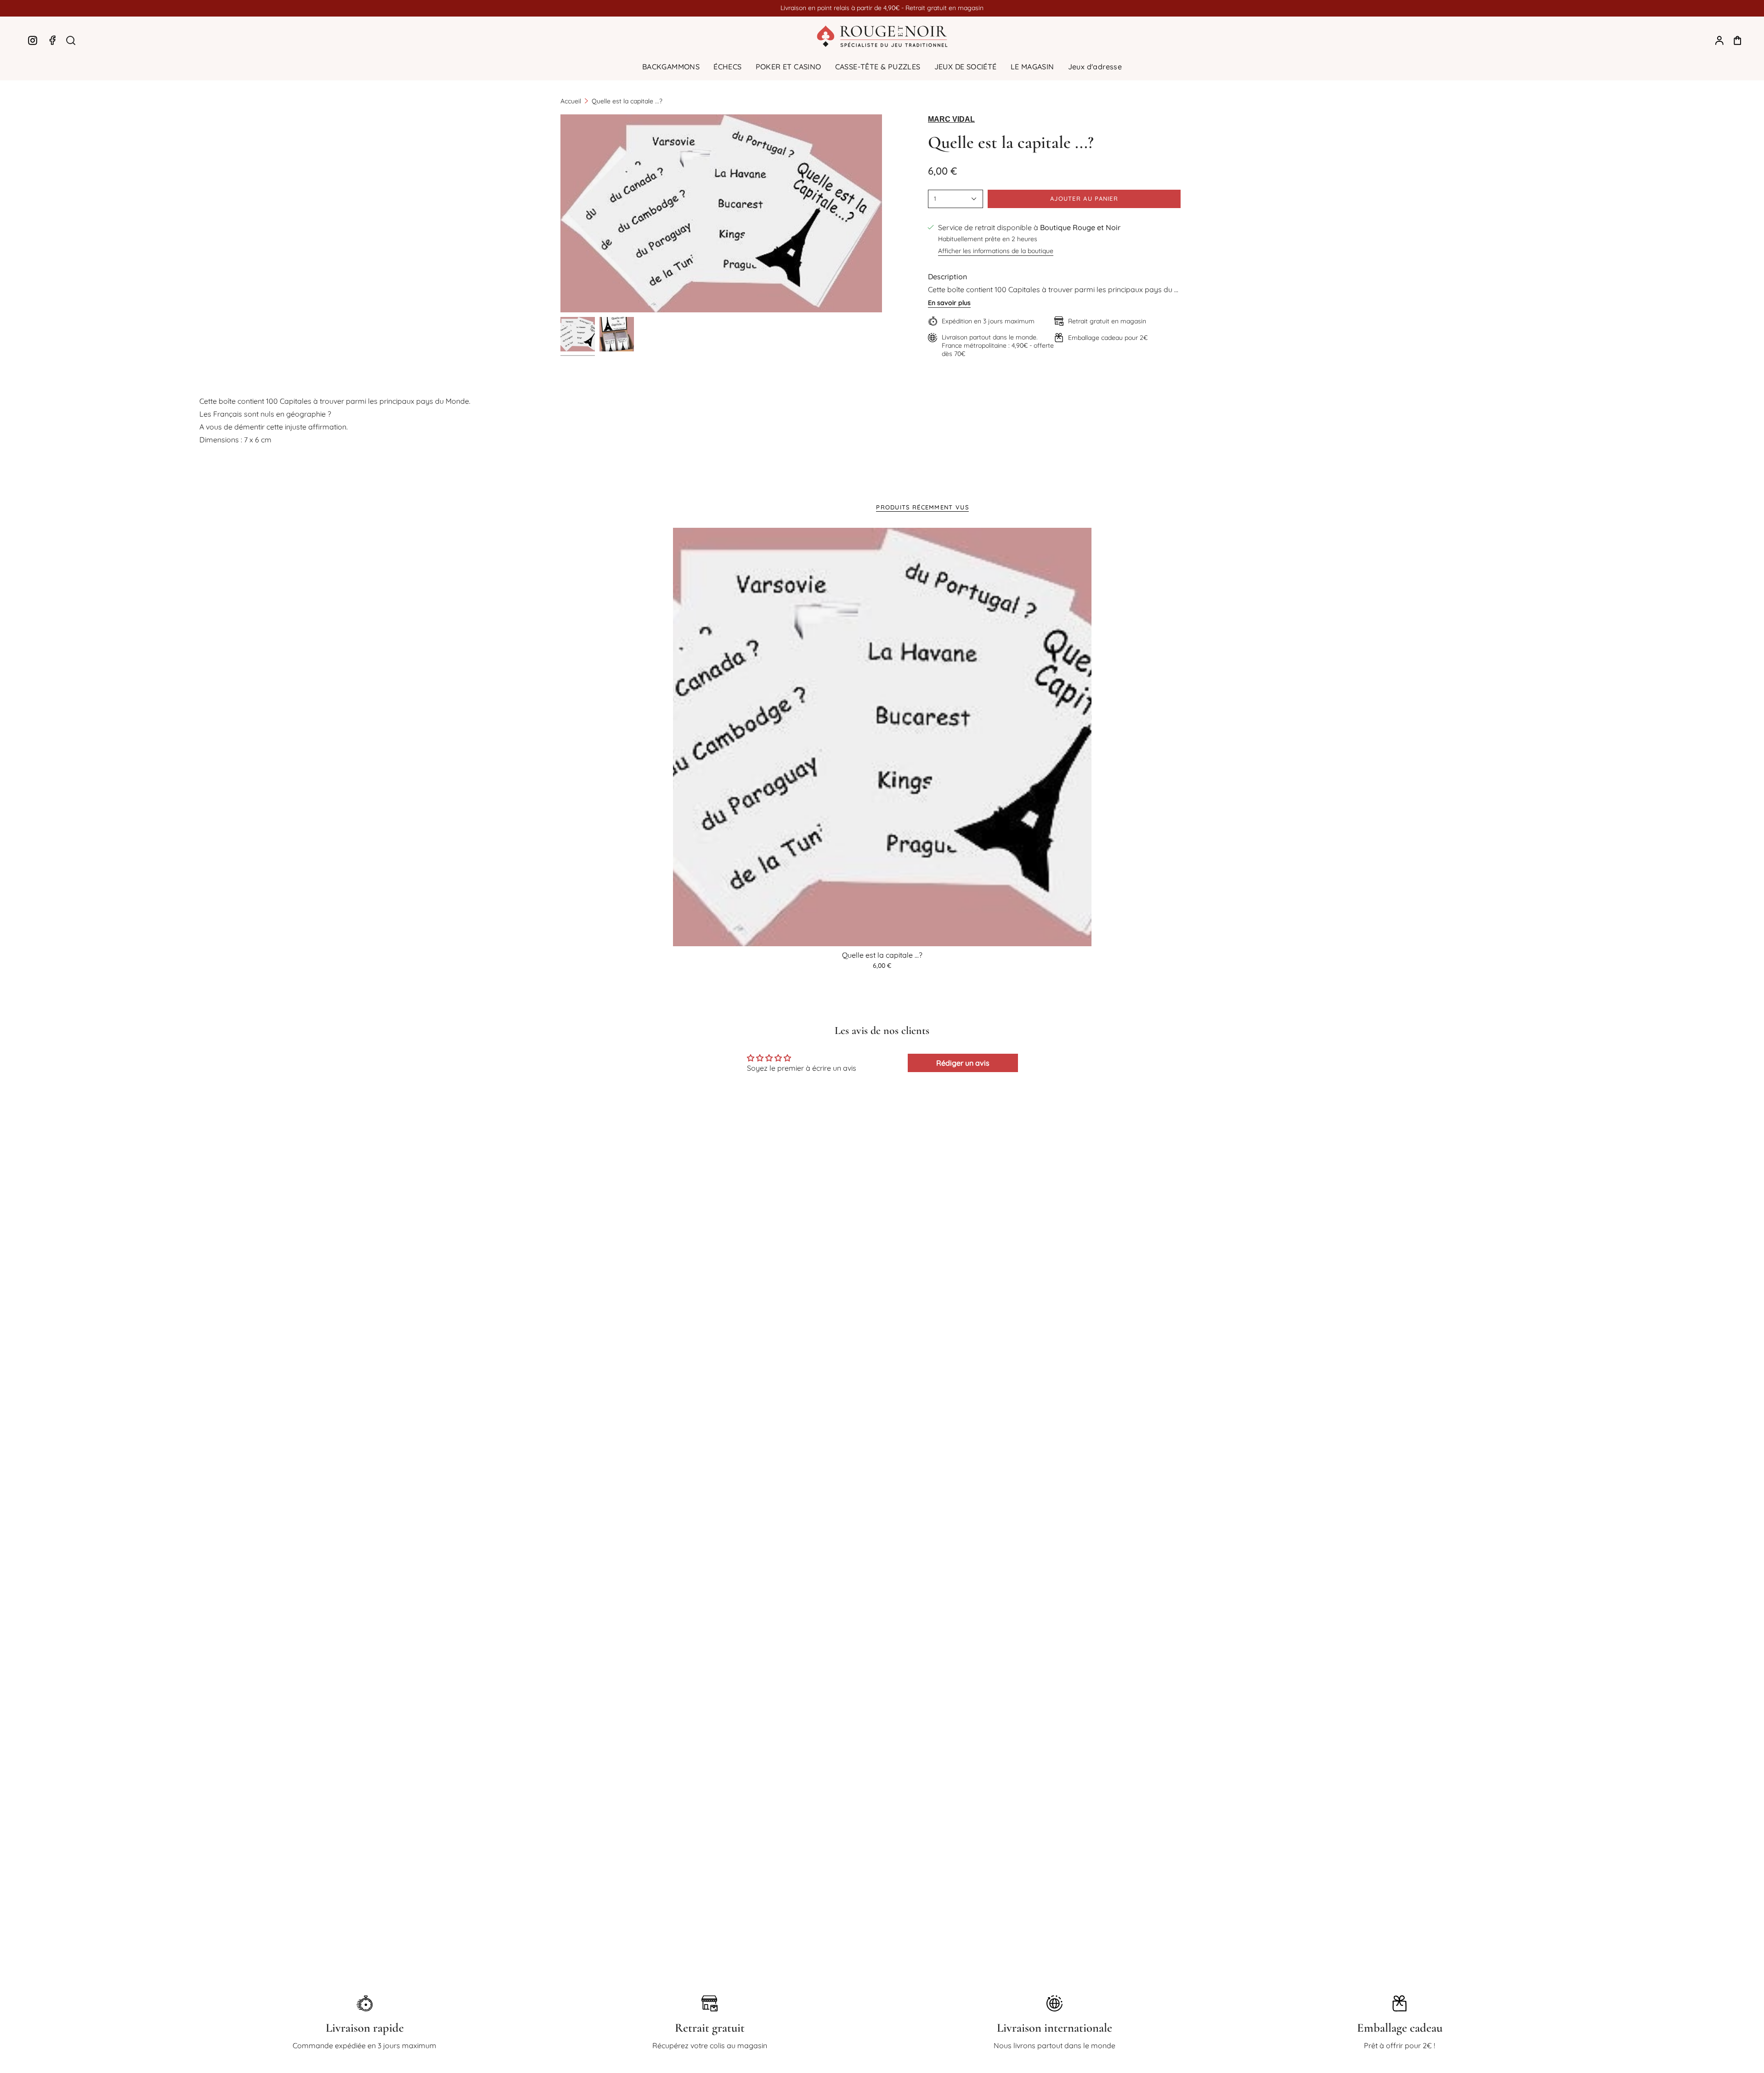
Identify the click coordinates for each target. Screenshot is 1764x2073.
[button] (671, 67)
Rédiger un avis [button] (963, 1063)
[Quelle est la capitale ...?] (882, 737)
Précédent (560, 214)
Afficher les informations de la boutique (996, 251)
